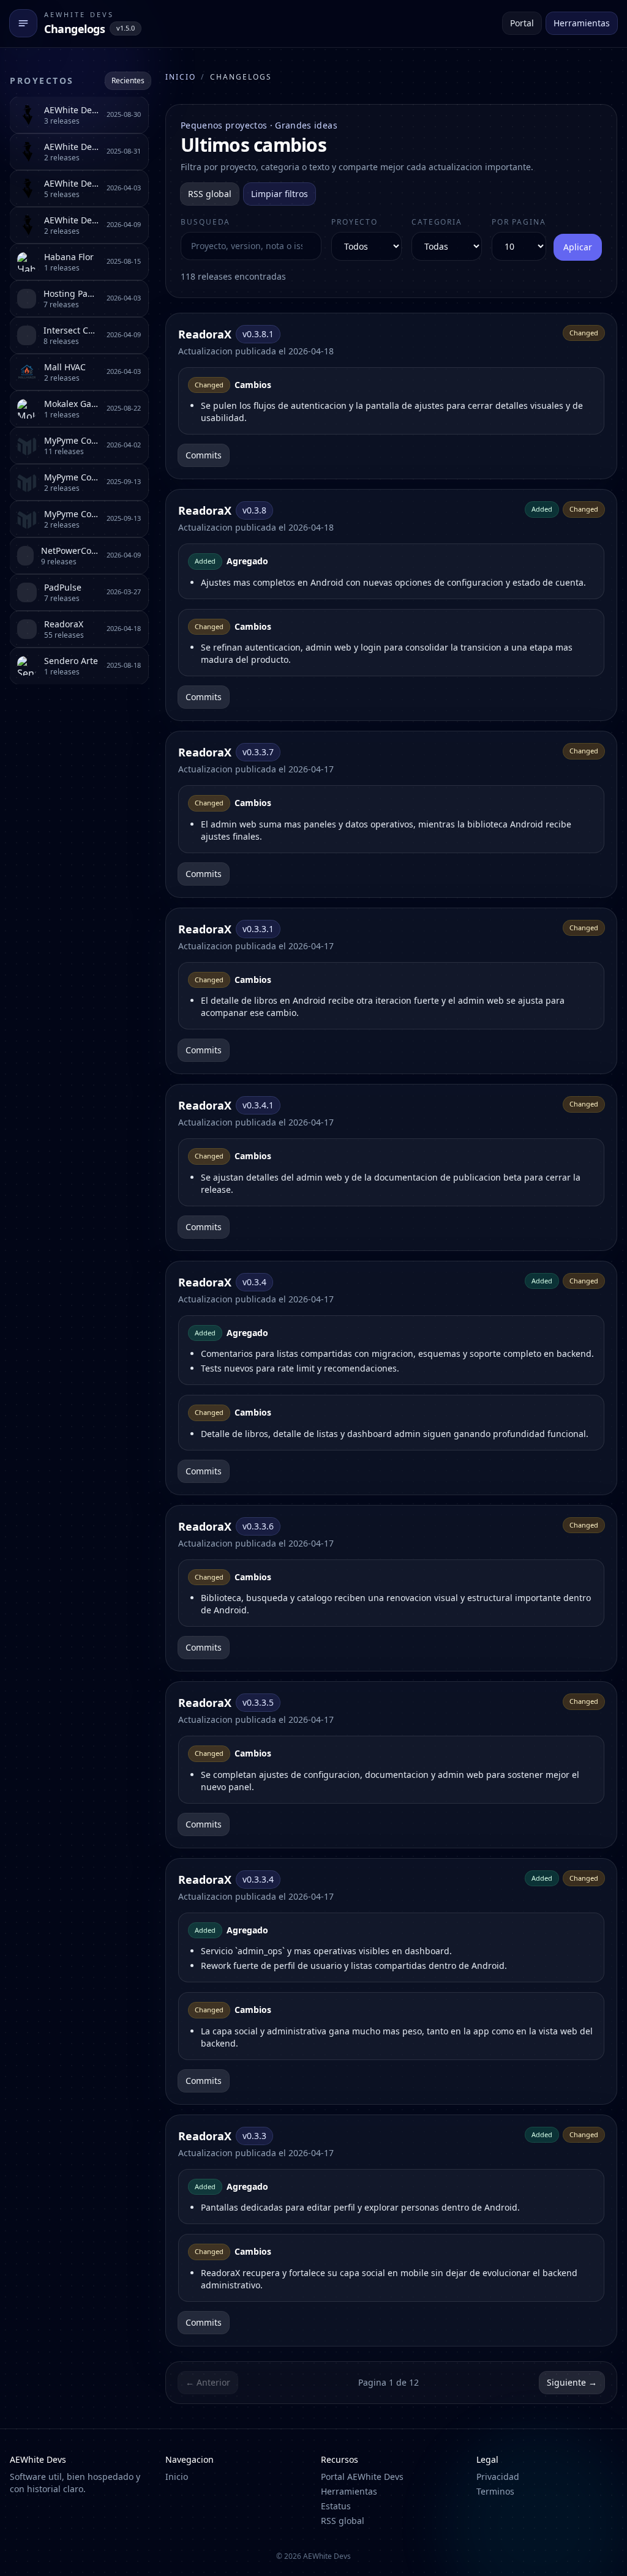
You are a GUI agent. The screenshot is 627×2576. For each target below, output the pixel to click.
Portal (522, 23)
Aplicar (578, 247)
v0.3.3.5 (258, 1702)
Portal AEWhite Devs (362, 2477)
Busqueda (205, 222)
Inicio (181, 77)
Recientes (128, 80)
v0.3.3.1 (258, 929)
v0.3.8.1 (258, 334)
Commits (204, 455)
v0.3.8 (254, 510)
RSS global (210, 194)
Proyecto (355, 222)
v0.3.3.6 (258, 1526)
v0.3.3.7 (258, 752)
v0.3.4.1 (258, 1105)
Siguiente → (572, 2382)
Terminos (495, 2491)
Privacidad (498, 2477)
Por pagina (519, 222)
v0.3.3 (254, 2136)
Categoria (437, 222)
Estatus (336, 2506)
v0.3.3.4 (258, 1879)
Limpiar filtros (280, 194)
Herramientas (582, 23)
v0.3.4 (254, 1282)
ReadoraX (205, 334)
